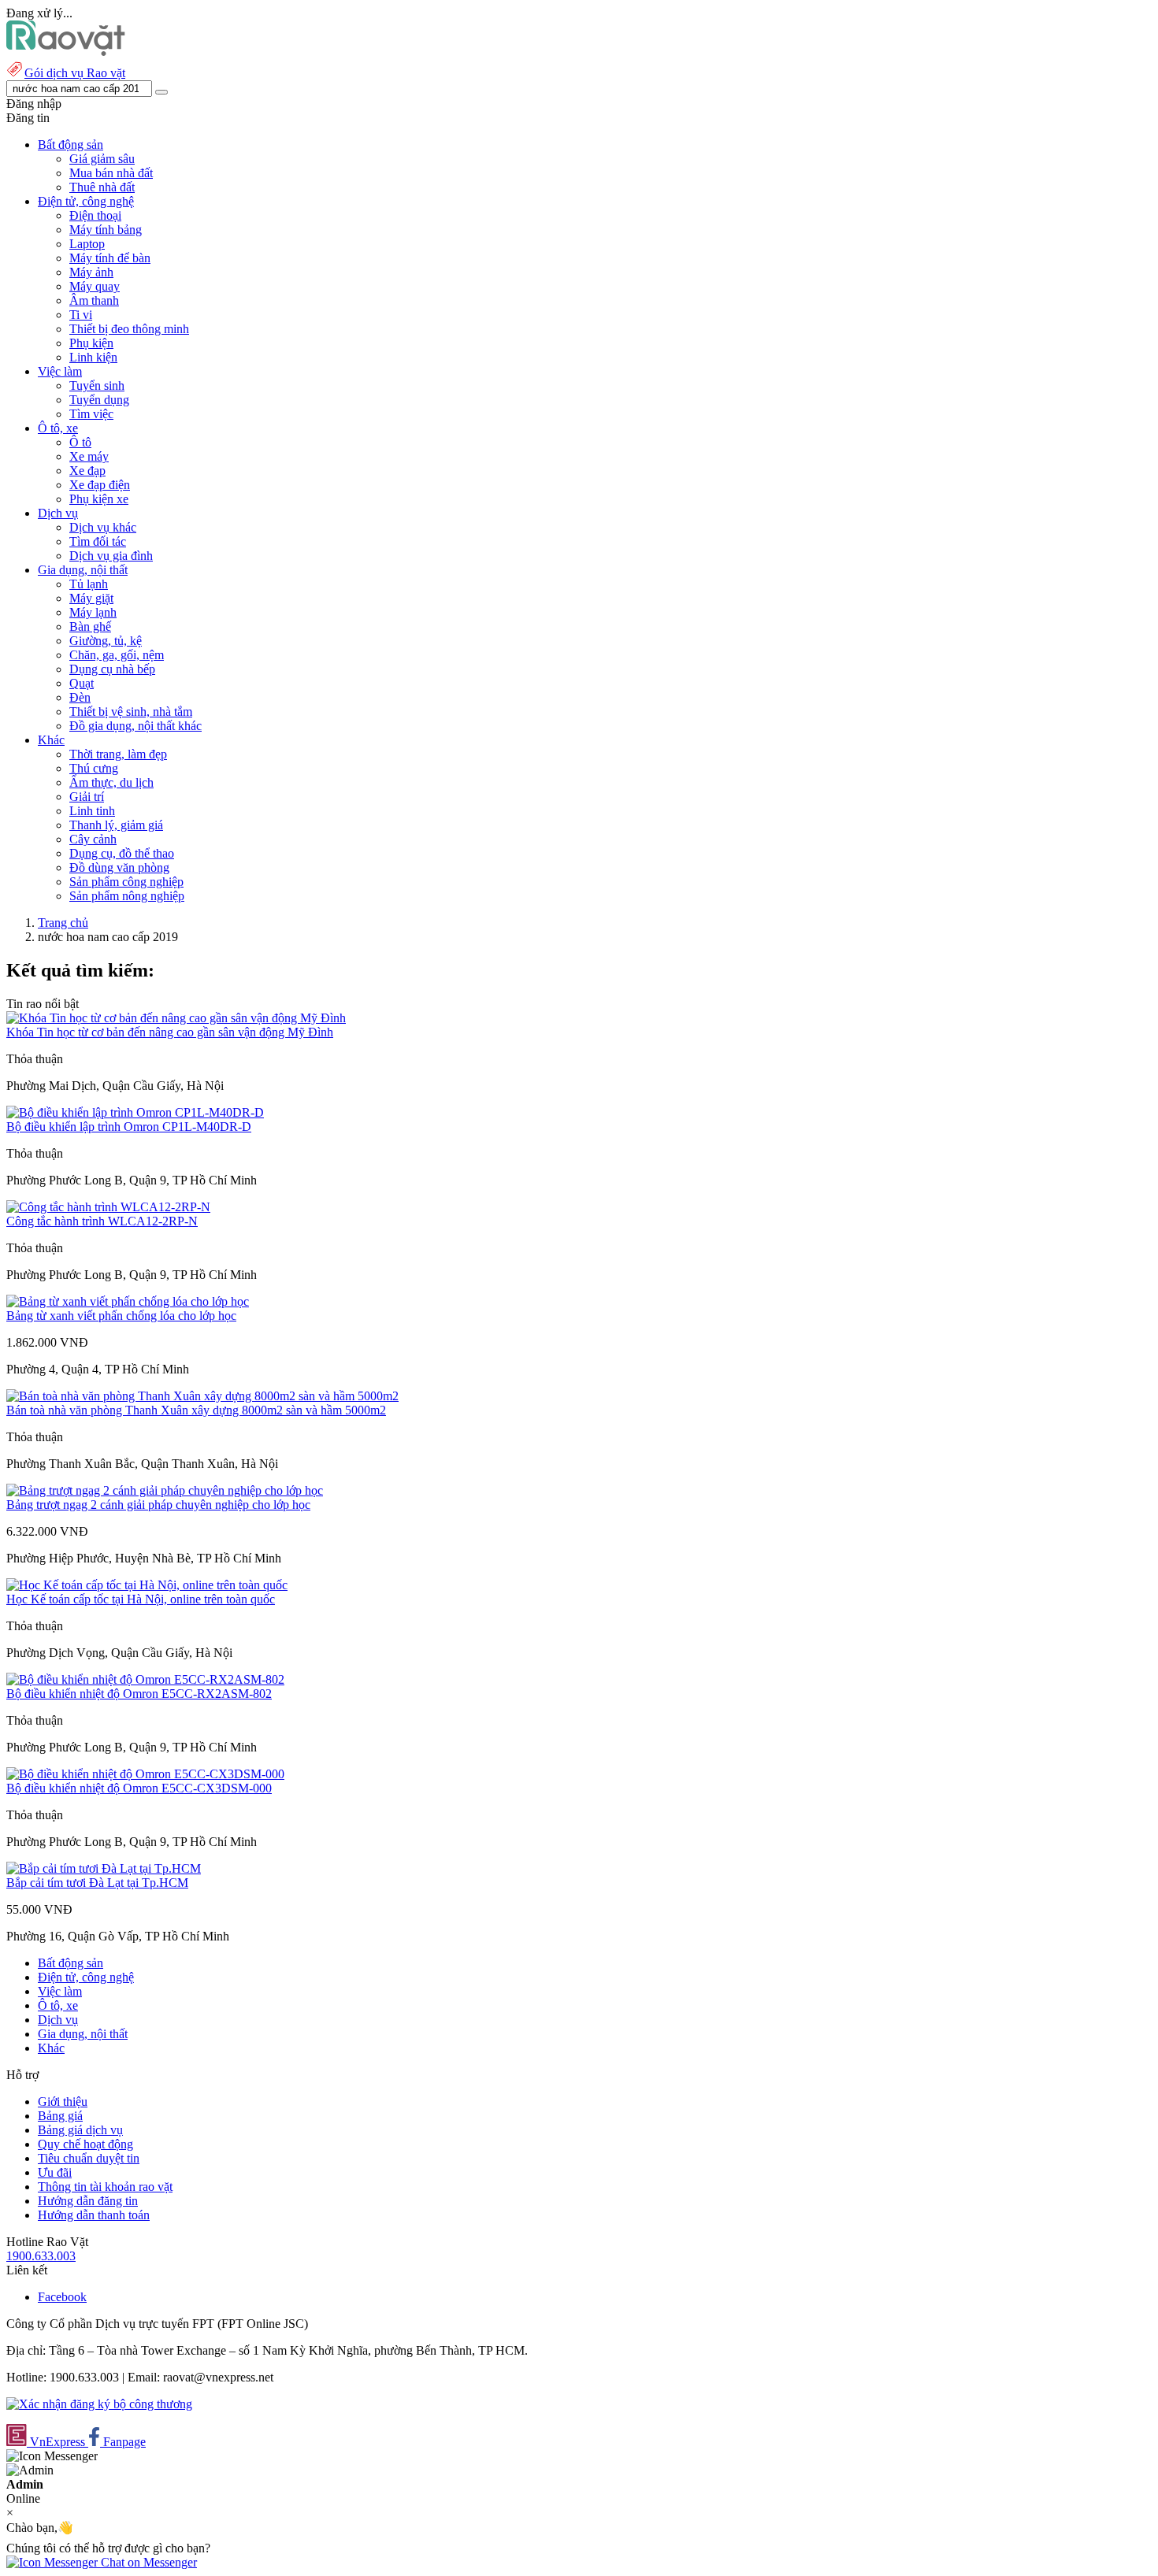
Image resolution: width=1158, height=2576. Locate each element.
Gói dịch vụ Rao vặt (75, 73)
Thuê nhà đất (102, 187)
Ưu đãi (55, 2172)
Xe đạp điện (100, 485)
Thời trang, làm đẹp (118, 754)
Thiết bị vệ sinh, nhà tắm (131, 712)
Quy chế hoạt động (85, 2144)
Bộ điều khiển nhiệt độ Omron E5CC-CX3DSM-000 (139, 1788)
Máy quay (95, 286)
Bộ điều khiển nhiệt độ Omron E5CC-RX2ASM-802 (139, 1694)
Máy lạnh (93, 612)
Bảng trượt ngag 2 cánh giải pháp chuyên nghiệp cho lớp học (158, 1505)
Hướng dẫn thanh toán (94, 2215)
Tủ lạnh (89, 584)
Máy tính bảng (106, 230)
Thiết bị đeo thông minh (129, 329)
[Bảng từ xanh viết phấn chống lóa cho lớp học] (128, 1301)
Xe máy (89, 456)
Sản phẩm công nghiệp (126, 882)
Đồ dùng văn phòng (119, 867)
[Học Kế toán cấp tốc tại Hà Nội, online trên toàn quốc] (147, 1585)
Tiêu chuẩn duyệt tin (89, 2158)
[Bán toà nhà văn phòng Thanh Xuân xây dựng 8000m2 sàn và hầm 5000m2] (202, 1396)
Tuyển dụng (99, 400)
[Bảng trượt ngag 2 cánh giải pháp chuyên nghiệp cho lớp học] (165, 1490)
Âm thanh (94, 300)
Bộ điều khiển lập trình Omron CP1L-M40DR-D (129, 1127)
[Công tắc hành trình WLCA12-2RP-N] (108, 1207)
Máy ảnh (91, 272)
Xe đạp (87, 471)
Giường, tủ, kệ (106, 641)
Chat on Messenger (147, 2562)
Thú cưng (94, 768)
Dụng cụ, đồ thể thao (122, 853)
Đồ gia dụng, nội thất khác (135, 726)
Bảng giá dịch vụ (80, 2130)
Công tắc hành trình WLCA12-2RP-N (102, 1221)
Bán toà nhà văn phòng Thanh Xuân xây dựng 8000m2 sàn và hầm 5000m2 (196, 1410)
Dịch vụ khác (103, 527)
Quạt (82, 683)
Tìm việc (91, 414)
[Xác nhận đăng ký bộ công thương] (99, 2404)
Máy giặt (91, 598)
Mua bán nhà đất (111, 173)
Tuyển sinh (97, 385)
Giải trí (87, 797)
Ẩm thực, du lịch (111, 782)
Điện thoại (95, 215)
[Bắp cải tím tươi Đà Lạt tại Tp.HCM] (104, 1868)
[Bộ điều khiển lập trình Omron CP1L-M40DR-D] (135, 1112)
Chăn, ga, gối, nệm (117, 655)
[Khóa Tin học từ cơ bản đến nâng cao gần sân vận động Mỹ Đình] (176, 1018)
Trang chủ (63, 923)
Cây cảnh (93, 839)
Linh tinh (92, 811)
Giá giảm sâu (102, 159)
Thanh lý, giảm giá (116, 825)
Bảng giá (60, 2116)
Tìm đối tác (98, 541)
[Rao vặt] (66, 52)
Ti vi (81, 315)
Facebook (62, 2297)
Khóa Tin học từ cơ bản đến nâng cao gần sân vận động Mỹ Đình (170, 1032)
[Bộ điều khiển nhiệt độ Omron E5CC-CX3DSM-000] (145, 1774)
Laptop (87, 244)
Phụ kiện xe (99, 499)
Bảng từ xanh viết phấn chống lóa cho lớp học (121, 1316)
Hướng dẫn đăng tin (88, 2201)
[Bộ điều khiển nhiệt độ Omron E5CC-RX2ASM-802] (145, 1679)
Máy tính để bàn (110, 258)
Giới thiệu (63, 2102)
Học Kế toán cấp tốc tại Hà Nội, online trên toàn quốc (141, 1599)
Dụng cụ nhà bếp (112, 669)
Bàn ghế (90, 626)
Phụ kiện (91, 343)
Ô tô (80, 442)
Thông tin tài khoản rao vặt (105, 2187)
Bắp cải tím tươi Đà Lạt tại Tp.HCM (97, 1883)
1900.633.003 (41, 2256)
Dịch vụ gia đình (111, 556)
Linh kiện (93, 357)
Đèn (80, 697)
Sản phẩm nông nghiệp (127, 896)
